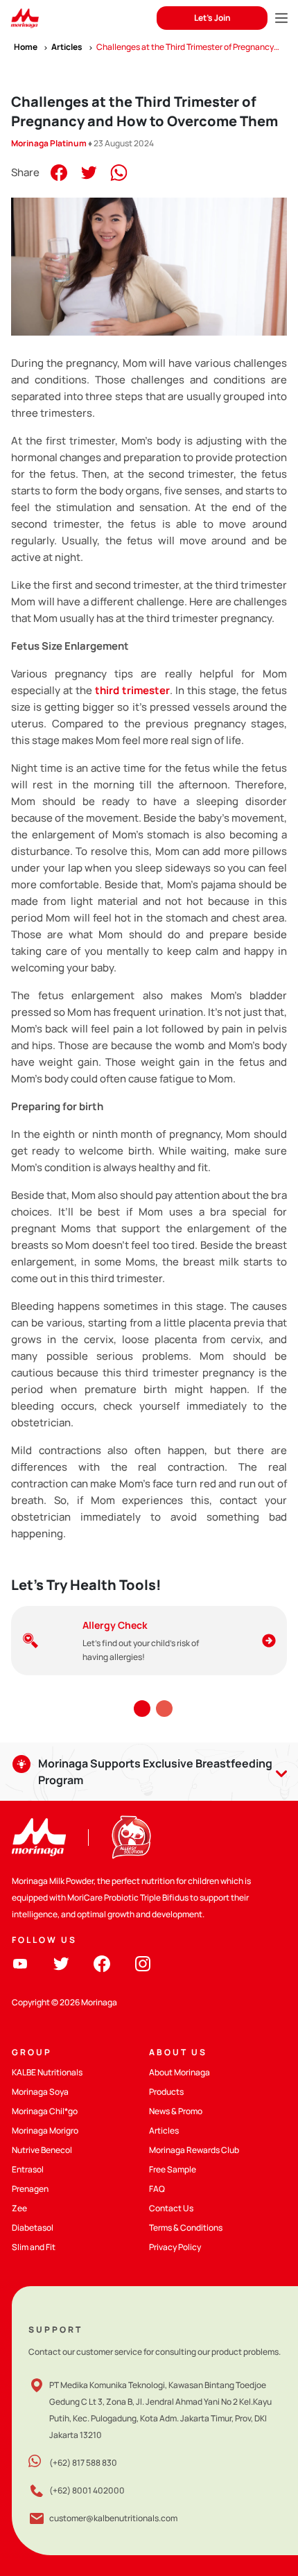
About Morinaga (179, 2072)
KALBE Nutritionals (47, 2072)
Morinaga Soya (40, 2092)
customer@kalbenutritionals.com (113, 2518)
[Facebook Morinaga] (102, 1963)
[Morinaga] (39, 1837)
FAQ (157, 2189)
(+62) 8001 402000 (87, 2490)
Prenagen (30, 2189)
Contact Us (171, 2208)
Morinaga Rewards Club (194, 2150)
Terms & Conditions (186, 2228)
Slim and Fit (34, 2247)
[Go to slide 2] (164, 1709)
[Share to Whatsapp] (119, 172)
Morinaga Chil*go (45, 2111)
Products (166, 2092)
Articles (164, 2130)
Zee (19, 2208)
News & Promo (176, 2111)
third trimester (132, 690)
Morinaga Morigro (45, 2130)
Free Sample (173, 2169)
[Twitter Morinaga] (61, 1963)
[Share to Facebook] (59, 172)
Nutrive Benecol (42, 2150)
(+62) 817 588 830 (83, 2463)
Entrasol (28, 2169)
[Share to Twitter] (89, 172)
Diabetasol (33, 2228)
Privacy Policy (175, 2247)
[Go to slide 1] (142, 1709)
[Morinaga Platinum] (25, 18)
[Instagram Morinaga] (143, 1963)
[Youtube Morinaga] (20, 1963)
